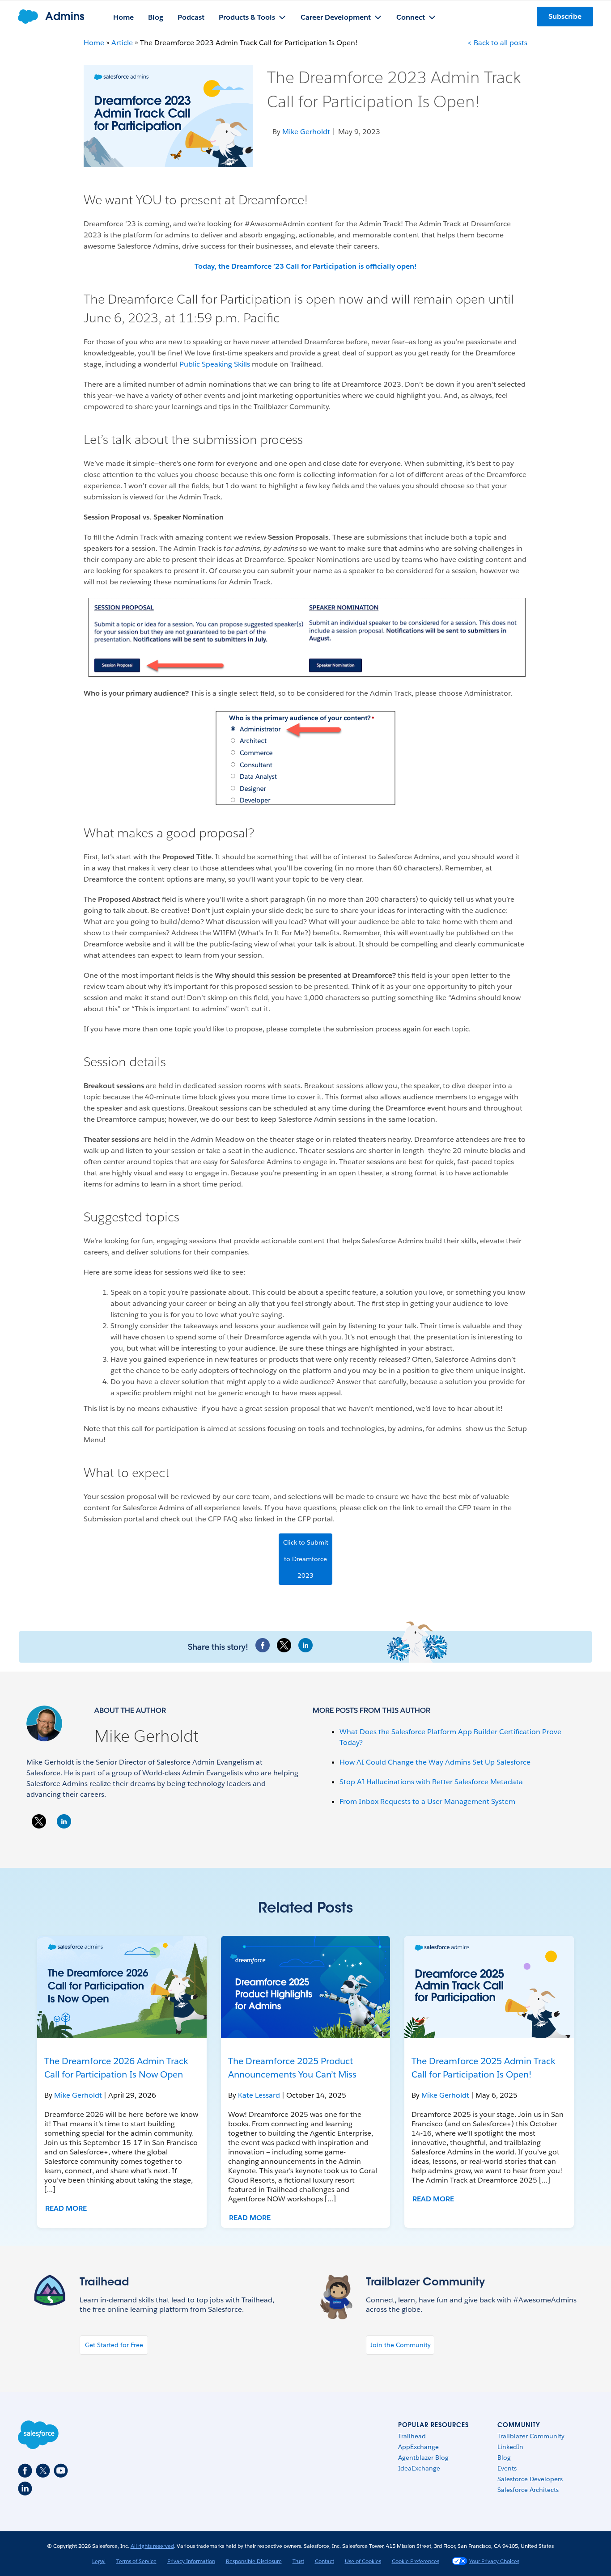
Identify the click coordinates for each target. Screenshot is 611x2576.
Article (122, 43)
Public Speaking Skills (215, 364)
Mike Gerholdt (146, 1736)
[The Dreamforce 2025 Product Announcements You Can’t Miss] (306, 1987)
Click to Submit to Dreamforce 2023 (306, 1559)
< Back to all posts (497, 43)
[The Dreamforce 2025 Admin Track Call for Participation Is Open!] (489, 1987)
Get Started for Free (114, 2345)
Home (94, 43)
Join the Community (400, 2345)
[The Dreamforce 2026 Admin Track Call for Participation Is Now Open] (122, 1987)
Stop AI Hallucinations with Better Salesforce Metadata (431, 1782)
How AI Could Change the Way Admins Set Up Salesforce (435, 1762)
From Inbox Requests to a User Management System (427, 1801)
